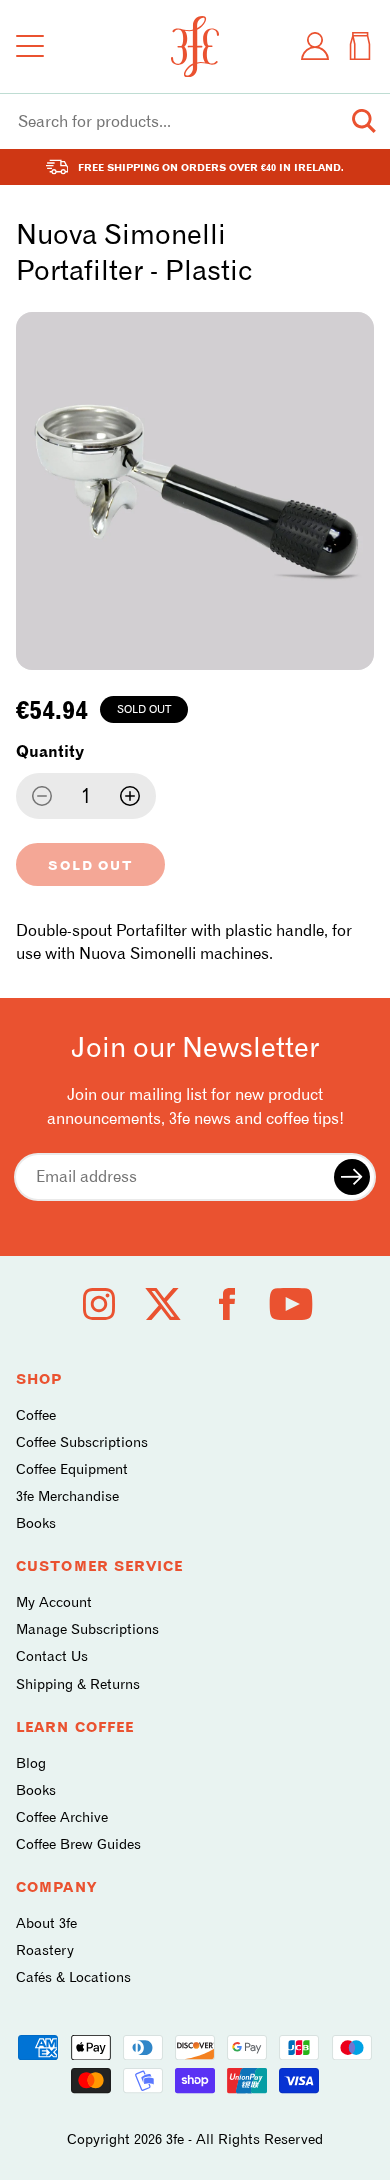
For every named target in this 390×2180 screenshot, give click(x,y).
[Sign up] (352, 1177)
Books (36, 1522)
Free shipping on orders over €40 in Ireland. (211, 167)
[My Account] (315, 46)
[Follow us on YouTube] (291, 1304)
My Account (54, 1601)
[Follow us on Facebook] (227, 1304)
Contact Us (52, 1655)
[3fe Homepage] (195, 46)
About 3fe (46, 1922)
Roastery (45, 1949)
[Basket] (360, 46)
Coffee (36, 1414)
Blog (31, 1762)
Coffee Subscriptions (82, 1441)
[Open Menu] (30, 46)
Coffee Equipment (72, 1468)
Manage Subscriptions (87, 1628)
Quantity (50, 751)
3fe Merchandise (67, 1495)
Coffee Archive (62, 1816)
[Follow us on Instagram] (99, 1304)
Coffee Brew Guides (78, 1843)
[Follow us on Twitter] (163, 1304)
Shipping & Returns (78, 1683)
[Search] (364, 121)
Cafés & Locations (73, 1976)
